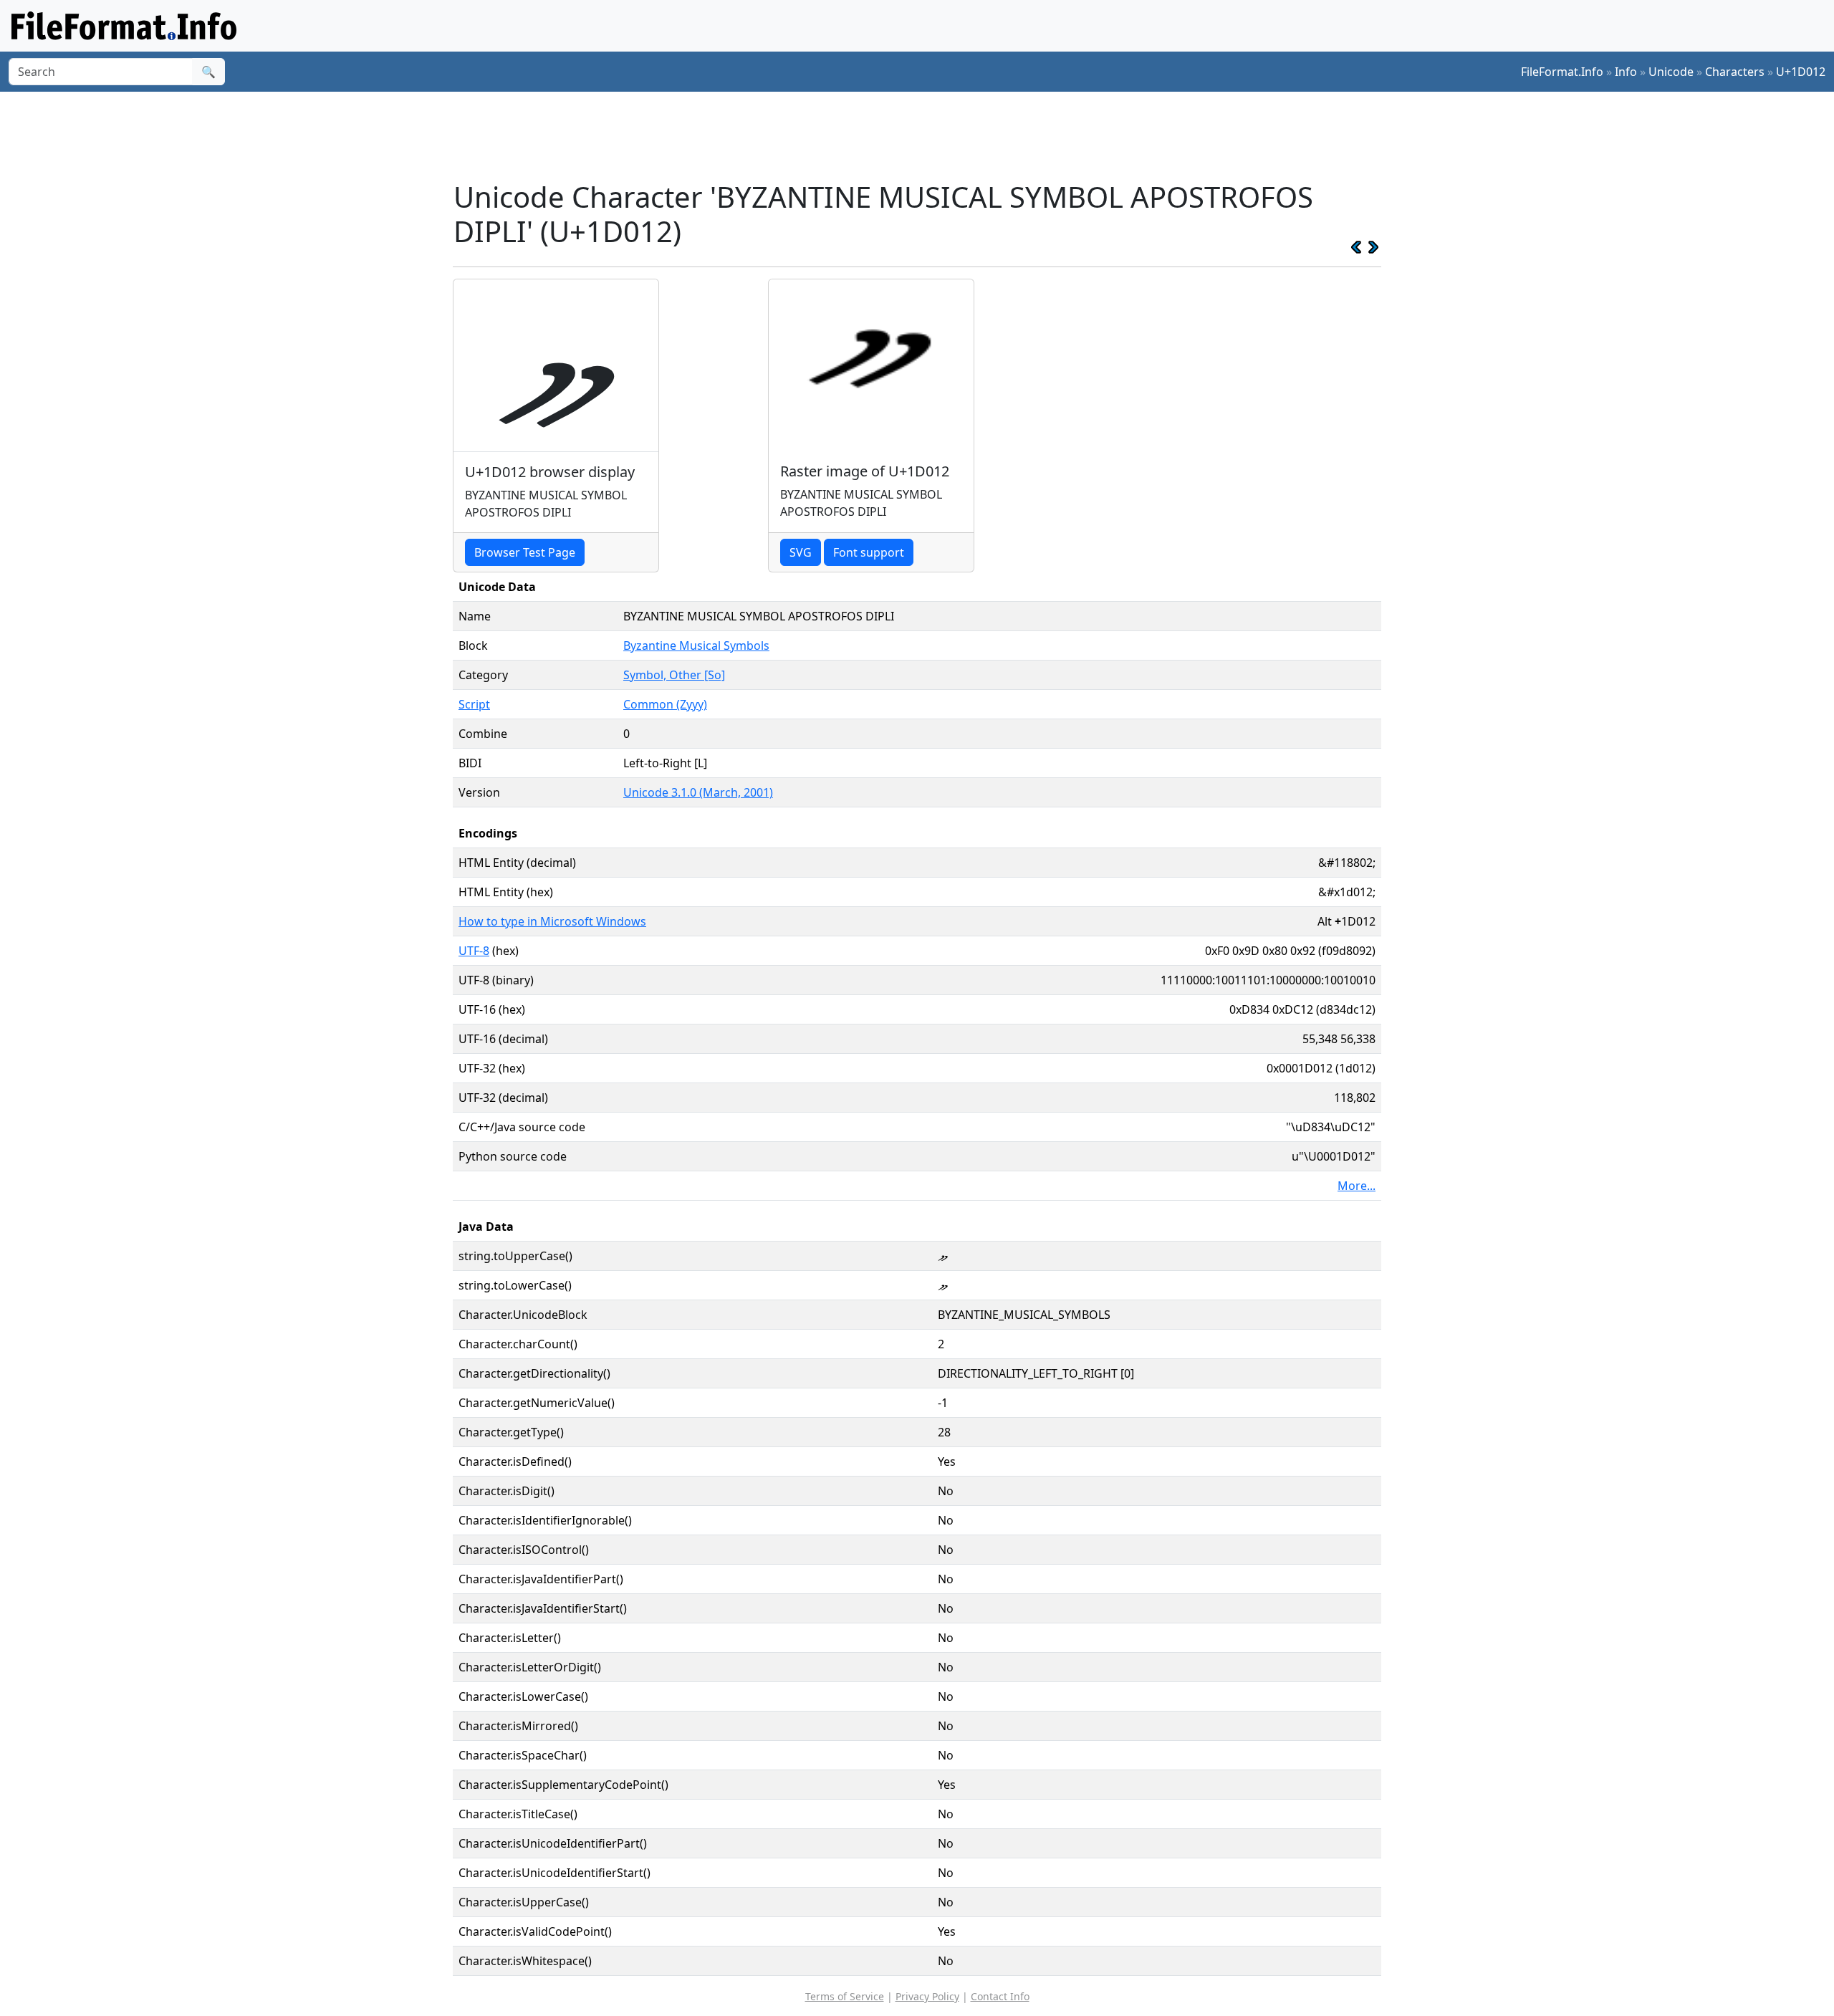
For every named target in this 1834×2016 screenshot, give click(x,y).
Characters (1735, 72)
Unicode (1671, 72)
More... (1357, 1186)
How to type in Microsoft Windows (552, 921)
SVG (801, 552)
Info (1626, 72)
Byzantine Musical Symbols (696, 645)
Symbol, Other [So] (674, 675)
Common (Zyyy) (665, 704)
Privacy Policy (927, 1996)
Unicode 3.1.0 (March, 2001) (698, 792)
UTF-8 (474, 951)
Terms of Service (845, 1996)
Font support (869, 552)
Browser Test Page (525, 552)
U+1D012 (1801, 72)
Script (474, 704)
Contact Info (1000, 1996)
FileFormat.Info (1562, 72)
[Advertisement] (926, 135)
